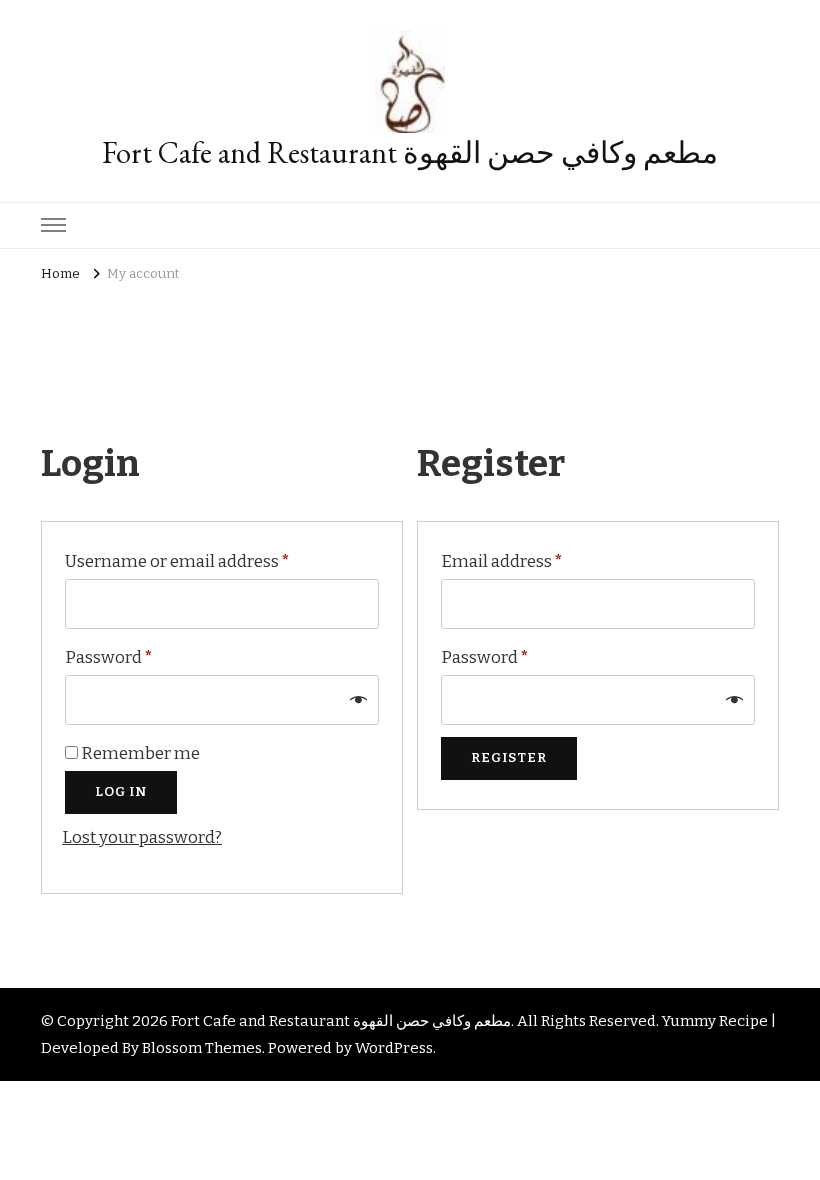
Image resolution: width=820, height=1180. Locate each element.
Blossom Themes (202, 1048)
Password (145, 657)
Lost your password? (142, 837)
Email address (538, 561)
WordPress (394, 1048)
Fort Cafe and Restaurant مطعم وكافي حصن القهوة (410, 152)
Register (509, 758)
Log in (121, 792)
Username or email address (197, 561)
